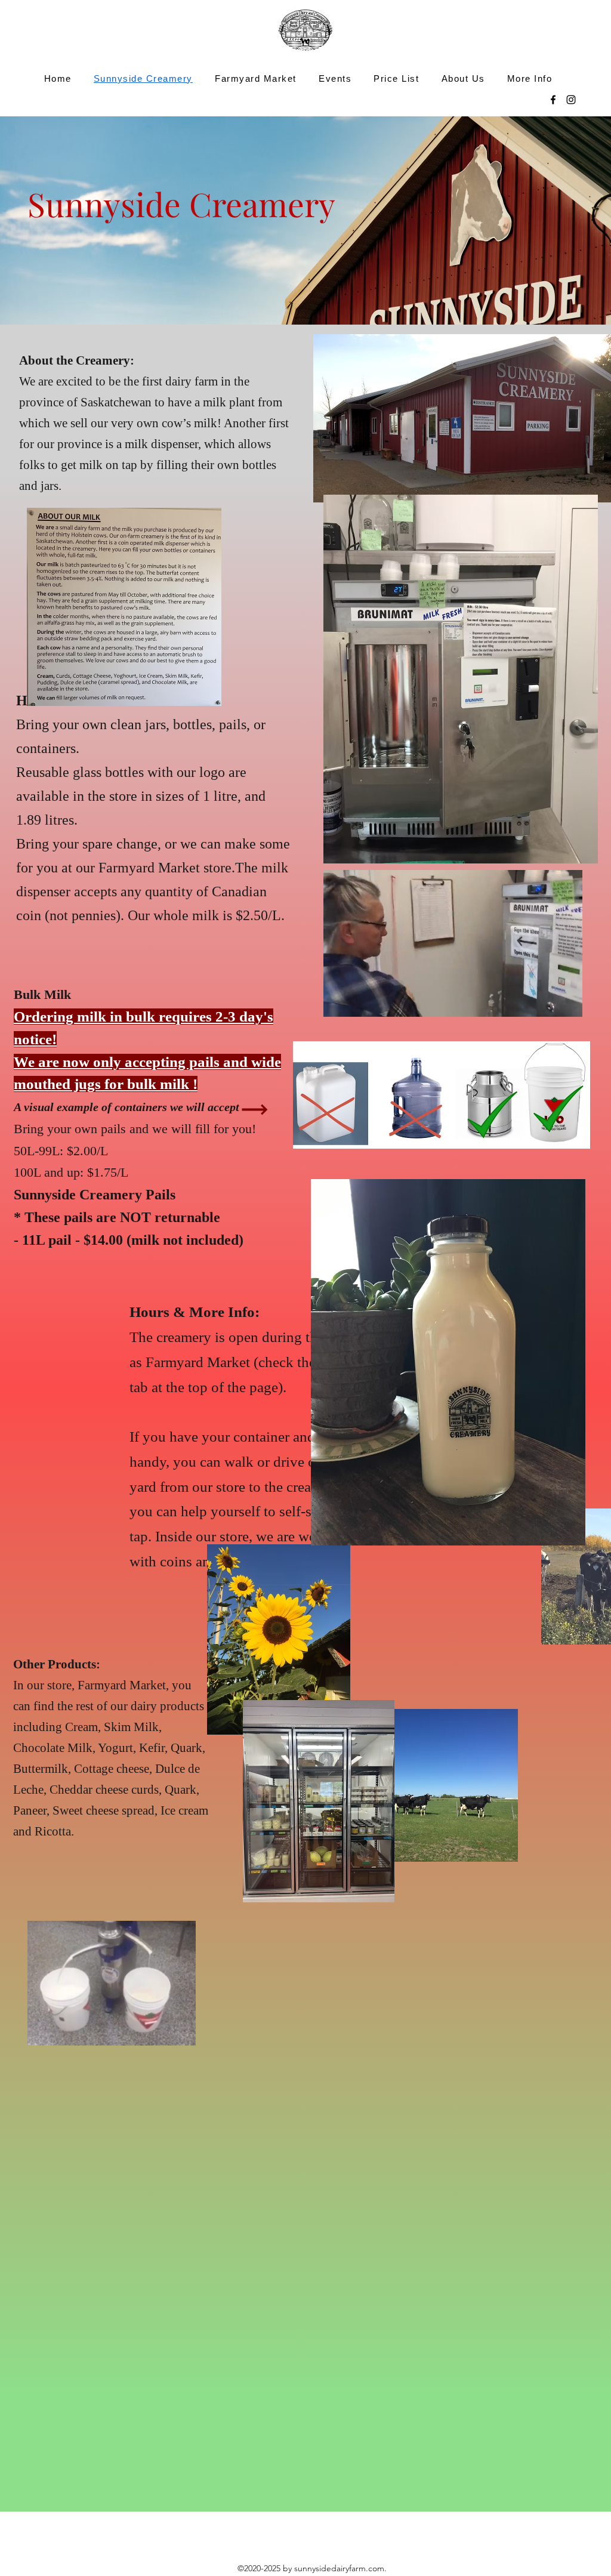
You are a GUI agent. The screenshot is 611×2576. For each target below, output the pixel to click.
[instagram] (571, 100)
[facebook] (553, 100)
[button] (180, 2032)
